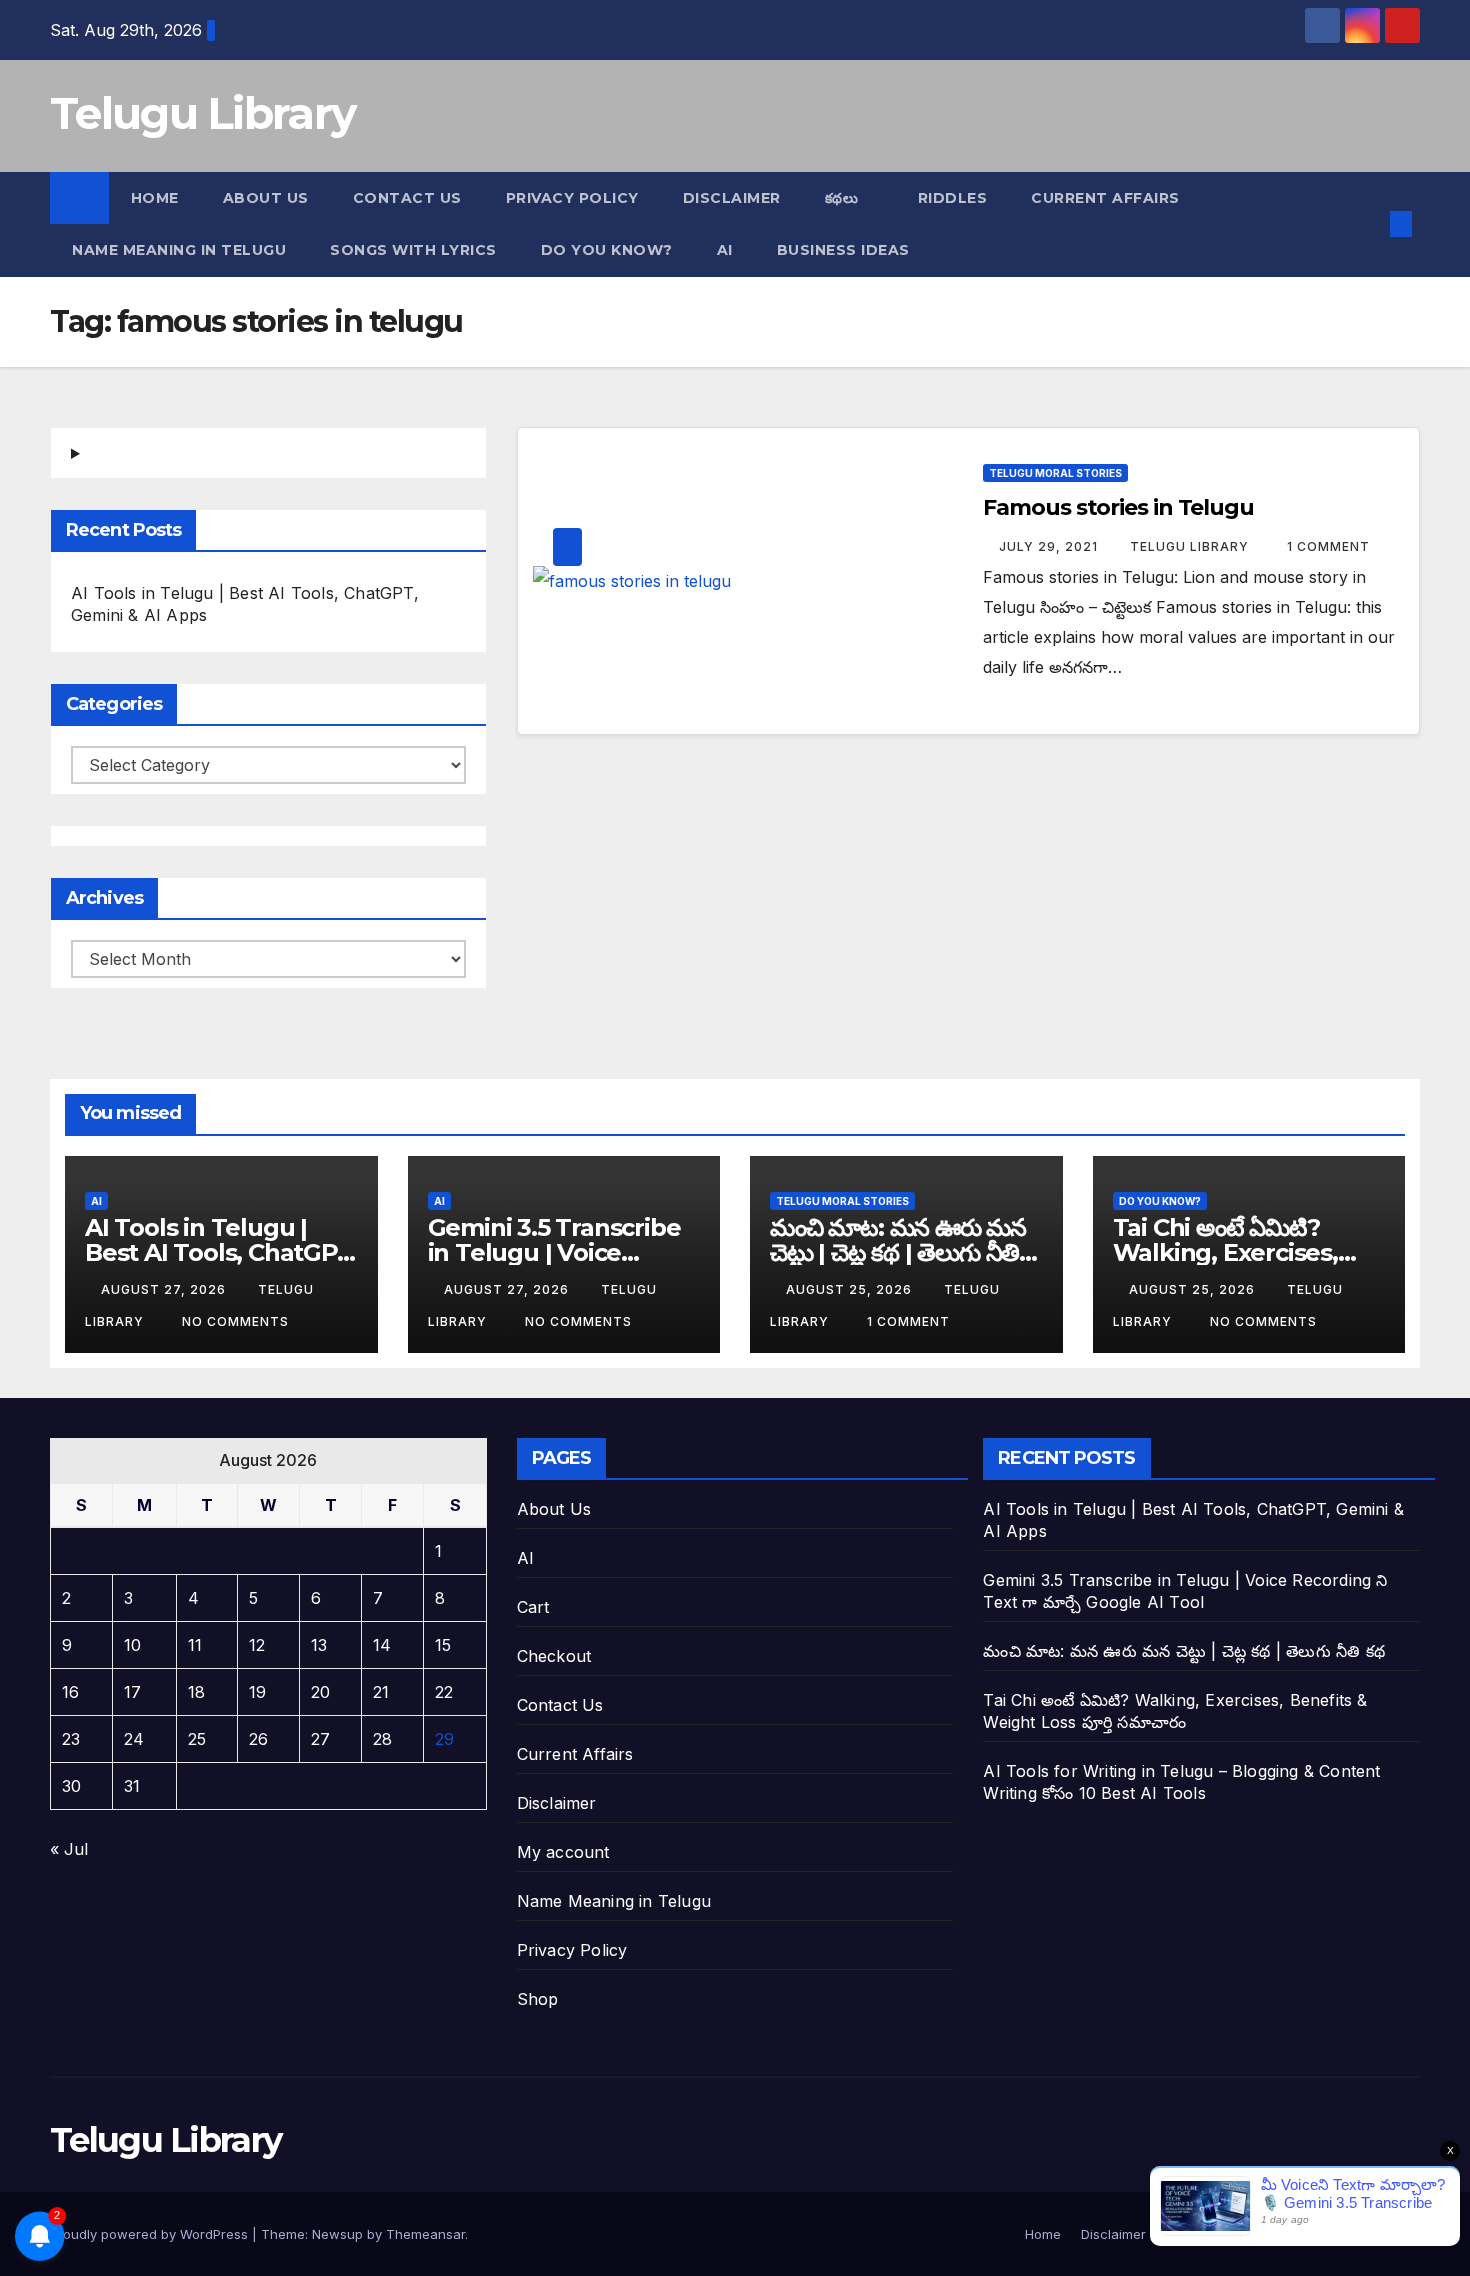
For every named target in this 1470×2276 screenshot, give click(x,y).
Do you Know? (607, 250)
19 (257, 1692)
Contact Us (407, 198)
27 (320, 1739)
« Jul (69, 1849)
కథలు (844, 198)
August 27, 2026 (165, 1289)
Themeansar (425, 2234)
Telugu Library (202, 113)
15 (443, 1645)
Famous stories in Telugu (1118, 507)
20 (320, 1692)
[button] (1368, 224)
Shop (538, 1999)
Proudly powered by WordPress (151, 2234)
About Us (266, 198)
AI (725, 250)
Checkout (554, 1656)
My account (563, 1852)
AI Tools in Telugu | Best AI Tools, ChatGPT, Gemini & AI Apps (221, 1252)
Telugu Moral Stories (1055, 473)
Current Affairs (575, 1754)
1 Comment (1328, 546)
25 (197, 1739)
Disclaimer (732, 198)
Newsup (337, 2234)
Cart (533, 1607)
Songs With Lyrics (413, 250)
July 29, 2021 (1050, 546)
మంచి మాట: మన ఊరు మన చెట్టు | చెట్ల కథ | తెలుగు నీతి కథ (898, 1252)
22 (444, 1692)
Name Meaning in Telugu (614, 1901)
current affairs (1105, 198)
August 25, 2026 (851, 1289)
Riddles (953, 198)
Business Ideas (843, 250)
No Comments (235, 1321)
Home (155, 198)
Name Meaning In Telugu (179, 250)
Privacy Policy (572, 198)
